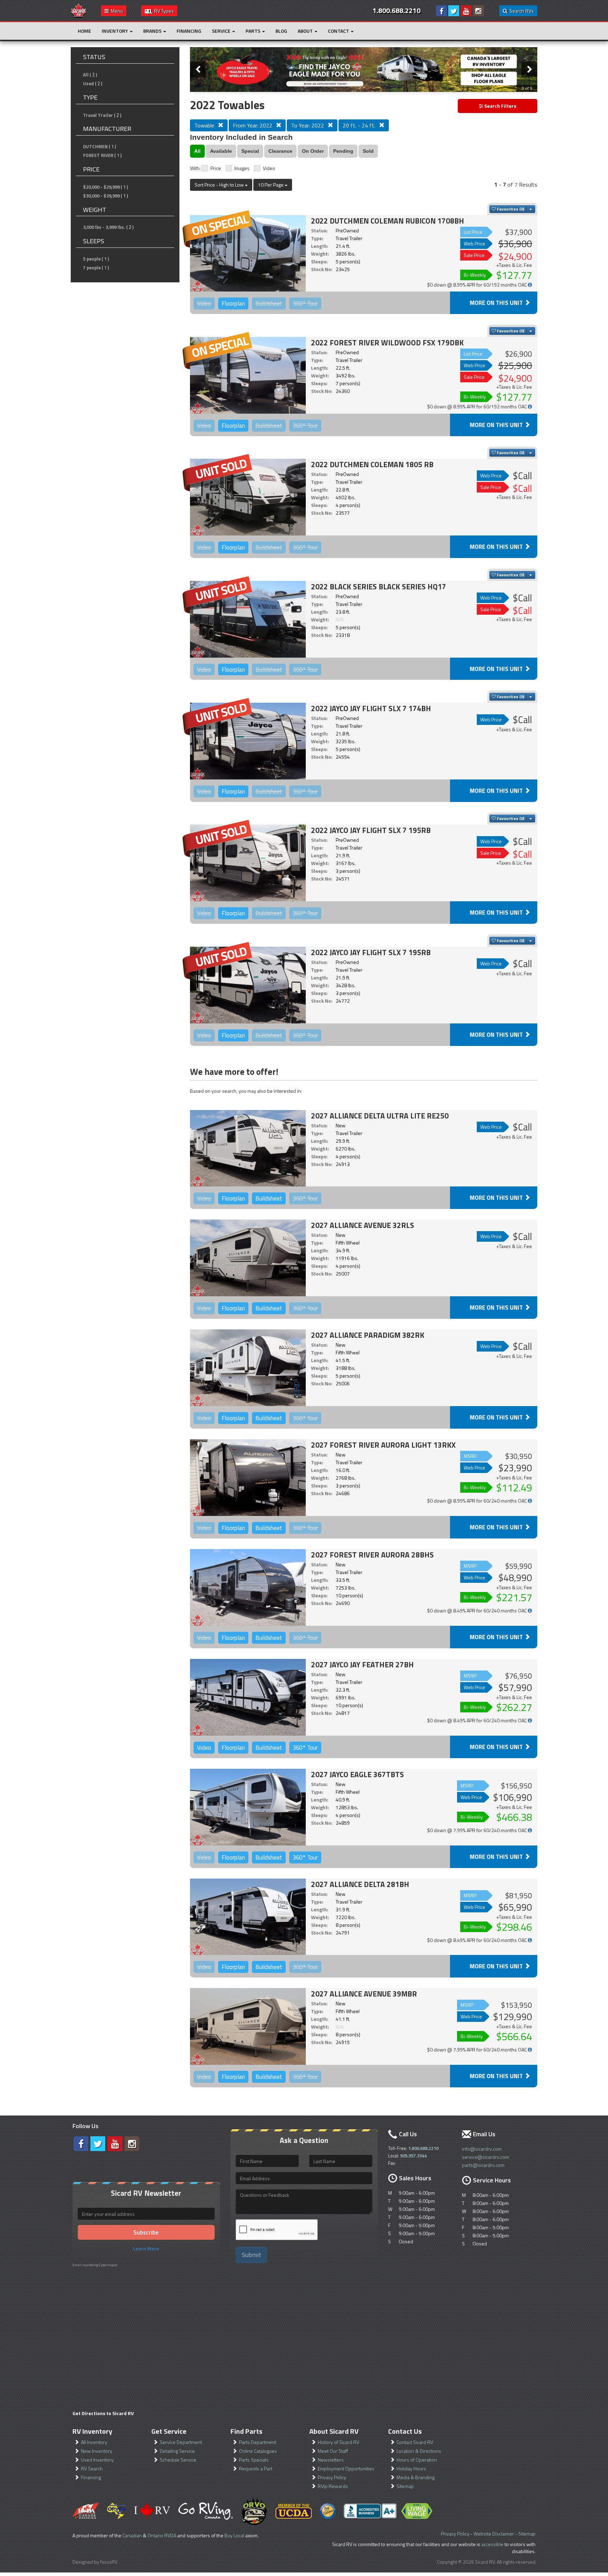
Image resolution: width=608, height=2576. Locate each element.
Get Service (169, 2431)
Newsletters (331, 2460)
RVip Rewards (333, 2486)
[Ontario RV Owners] (254, 2511)
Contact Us (405, 2431)
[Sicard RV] (78, 10)
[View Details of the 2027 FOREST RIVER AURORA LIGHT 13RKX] (248, 1478)
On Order (313, 151)
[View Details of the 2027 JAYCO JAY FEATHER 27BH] (248, 1697)
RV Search (92, 2468)
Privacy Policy (332, 2477)
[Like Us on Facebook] (441, 11)
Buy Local (234, 2535)
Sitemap (405, 2486)
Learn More (146, 2248)
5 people (92, 259)
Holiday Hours (411, 2468)
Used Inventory (97, 2460)
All (86, 75)
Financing (189, 31)
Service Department (181, 2442)
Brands (153, 31)
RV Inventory (92, 2431)
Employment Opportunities (346, 2468)
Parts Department (258, 2442)
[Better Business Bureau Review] (370, 2511)
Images (242, 168)
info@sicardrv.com (482, 2149)
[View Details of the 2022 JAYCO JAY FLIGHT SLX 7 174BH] (248, 741)
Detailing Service (177, 2451)
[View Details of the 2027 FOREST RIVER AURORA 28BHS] (248, 1587)
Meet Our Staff (333, 2451)
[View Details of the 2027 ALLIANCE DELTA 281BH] (248, 1917)
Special (250, 151)
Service (222, 31)
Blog (281, 31)
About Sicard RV (334, 2431)
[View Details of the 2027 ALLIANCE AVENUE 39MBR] (248, 2026)
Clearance (280, 151)
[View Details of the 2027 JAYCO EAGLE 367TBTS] (248, 1807)
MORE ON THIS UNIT (497, 303)
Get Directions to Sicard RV (103, 2413)
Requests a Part (256, 2468)
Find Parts (246, 2431)
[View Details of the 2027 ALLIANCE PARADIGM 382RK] (248, 1368)
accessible (492, 2544)
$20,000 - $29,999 (101, 187)
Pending (343, 151)
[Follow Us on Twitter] (454, 11)
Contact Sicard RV (415, 2442)
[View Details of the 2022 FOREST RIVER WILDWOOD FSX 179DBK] (248, 375)
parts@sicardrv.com (483, 2165)
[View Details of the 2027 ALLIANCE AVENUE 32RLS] (248, 1258)
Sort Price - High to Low (220, 185)
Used (88, 83)
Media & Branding (416, 2477)
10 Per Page (271, 185)
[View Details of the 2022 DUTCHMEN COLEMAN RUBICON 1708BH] (248, 253)
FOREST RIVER (98, 155)
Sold (368, 151)
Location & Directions (419, 2451)
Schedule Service (178, 2460)
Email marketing (85, 2265)
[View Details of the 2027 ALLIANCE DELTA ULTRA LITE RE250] (248, 1148)
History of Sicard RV (338, 2442)
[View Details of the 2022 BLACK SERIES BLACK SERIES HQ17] (248, 619)
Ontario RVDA (162, 2535)
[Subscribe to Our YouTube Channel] (466, 11)
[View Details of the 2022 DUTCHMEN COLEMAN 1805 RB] (248, 497)
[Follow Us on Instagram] (478, 11)
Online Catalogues (258, 2451)
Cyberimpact (108, 2265)
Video (269, 168)
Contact (339, 31)
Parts (254, 31)
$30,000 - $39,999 (101, 196)
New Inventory (97, 2451)
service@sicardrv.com (486, 2157)
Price (216, 168)
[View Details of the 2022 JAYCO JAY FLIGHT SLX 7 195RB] (248, 863)
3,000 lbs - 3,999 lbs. (104, 227)
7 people (92, 268)
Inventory (115, 31)
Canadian (132, 2535)
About (306, 31)
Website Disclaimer (494, 2534)
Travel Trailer (98, 115)
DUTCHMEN (95, 146)
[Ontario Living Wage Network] (417, 2511)
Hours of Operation (417, 2460)
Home (84, 31)
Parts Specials (254, 2460)
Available (221, 151)
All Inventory (94, 2442)
